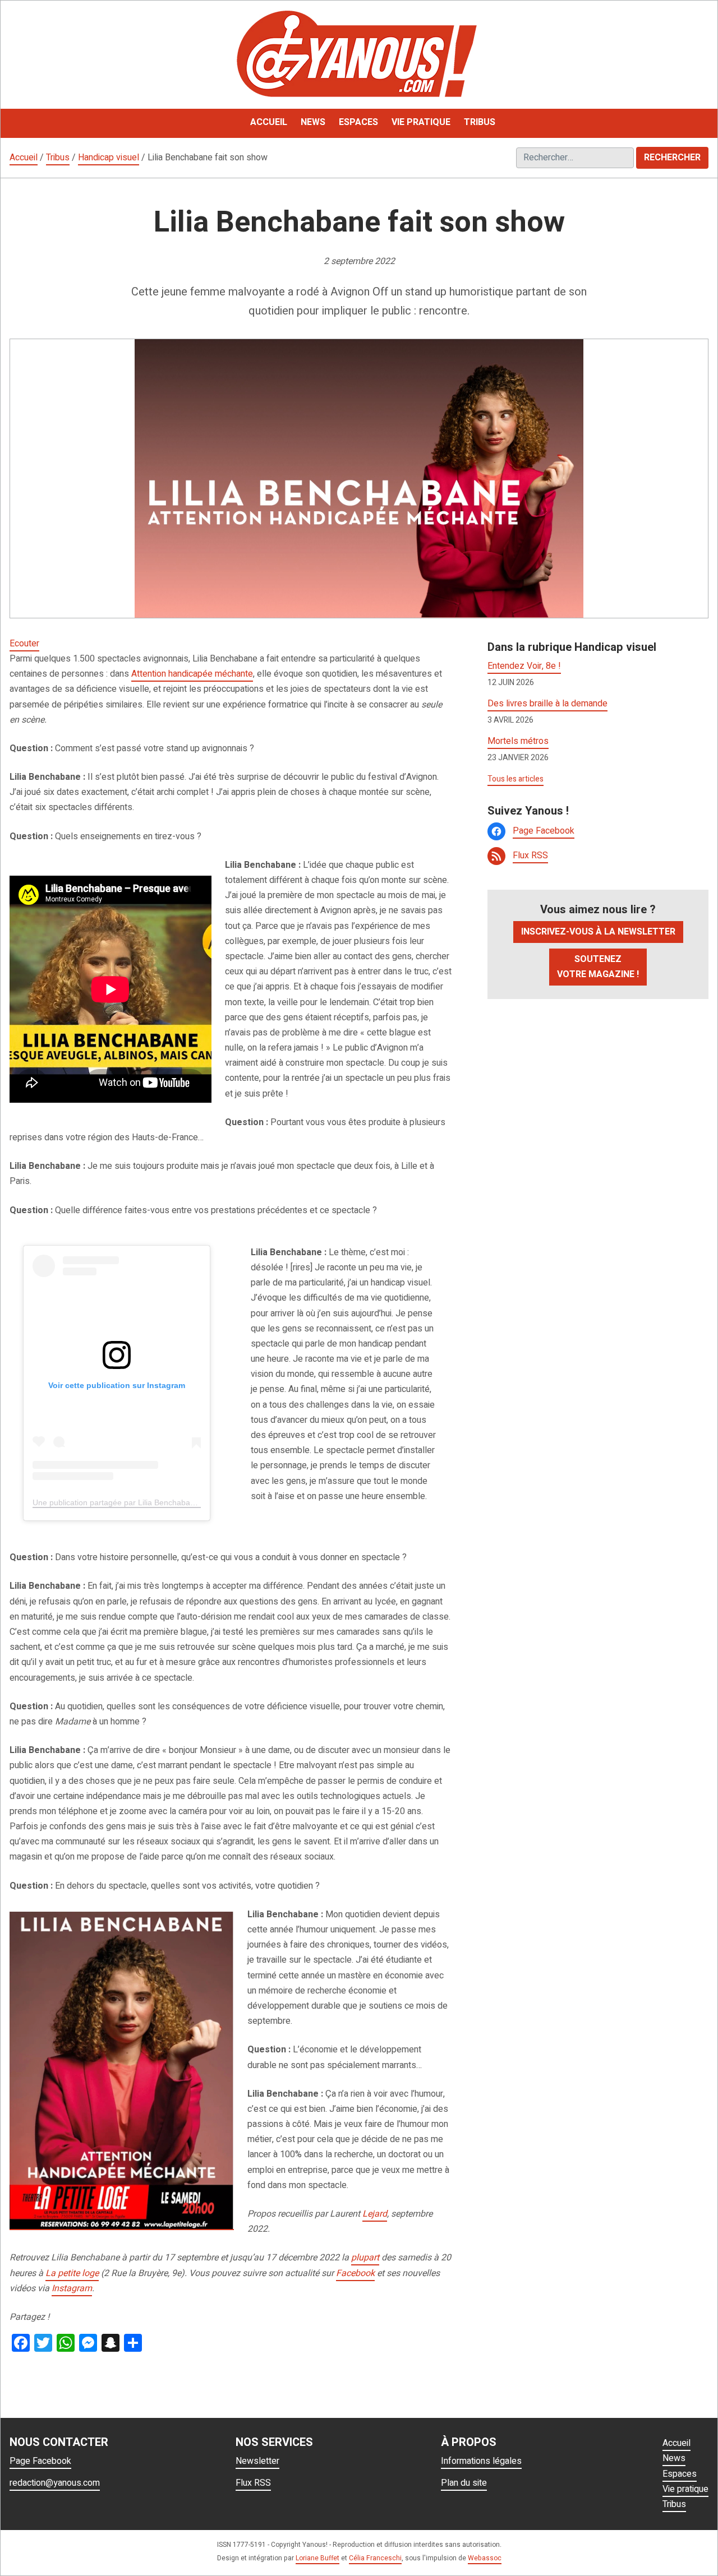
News (674, 2458)
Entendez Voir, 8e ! (524, 666)
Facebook (355, 2273)
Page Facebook (544, 831)
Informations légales (481, 2461)
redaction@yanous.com (55, 2483)
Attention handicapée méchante (192, 674)
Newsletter (257, 2461)
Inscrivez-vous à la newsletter (598, 932)
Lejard (375, 2214)
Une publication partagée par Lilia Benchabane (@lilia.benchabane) (153, 1502)
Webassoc (485, 2558)
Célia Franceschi (375, 2558)
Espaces (680, 2474)
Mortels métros (518, 741)
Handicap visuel (109, 158)
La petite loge (72, 2273)
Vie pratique (685, 2489)
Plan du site (464, 2483)
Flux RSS (530, 855)
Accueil (24, 158)
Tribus (58, 158)
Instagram (72, 2288)
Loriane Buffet (317, 2558)
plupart (365, 2258)
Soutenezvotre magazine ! (598, 967)
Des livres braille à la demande (547, 704)
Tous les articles (516, 779)
